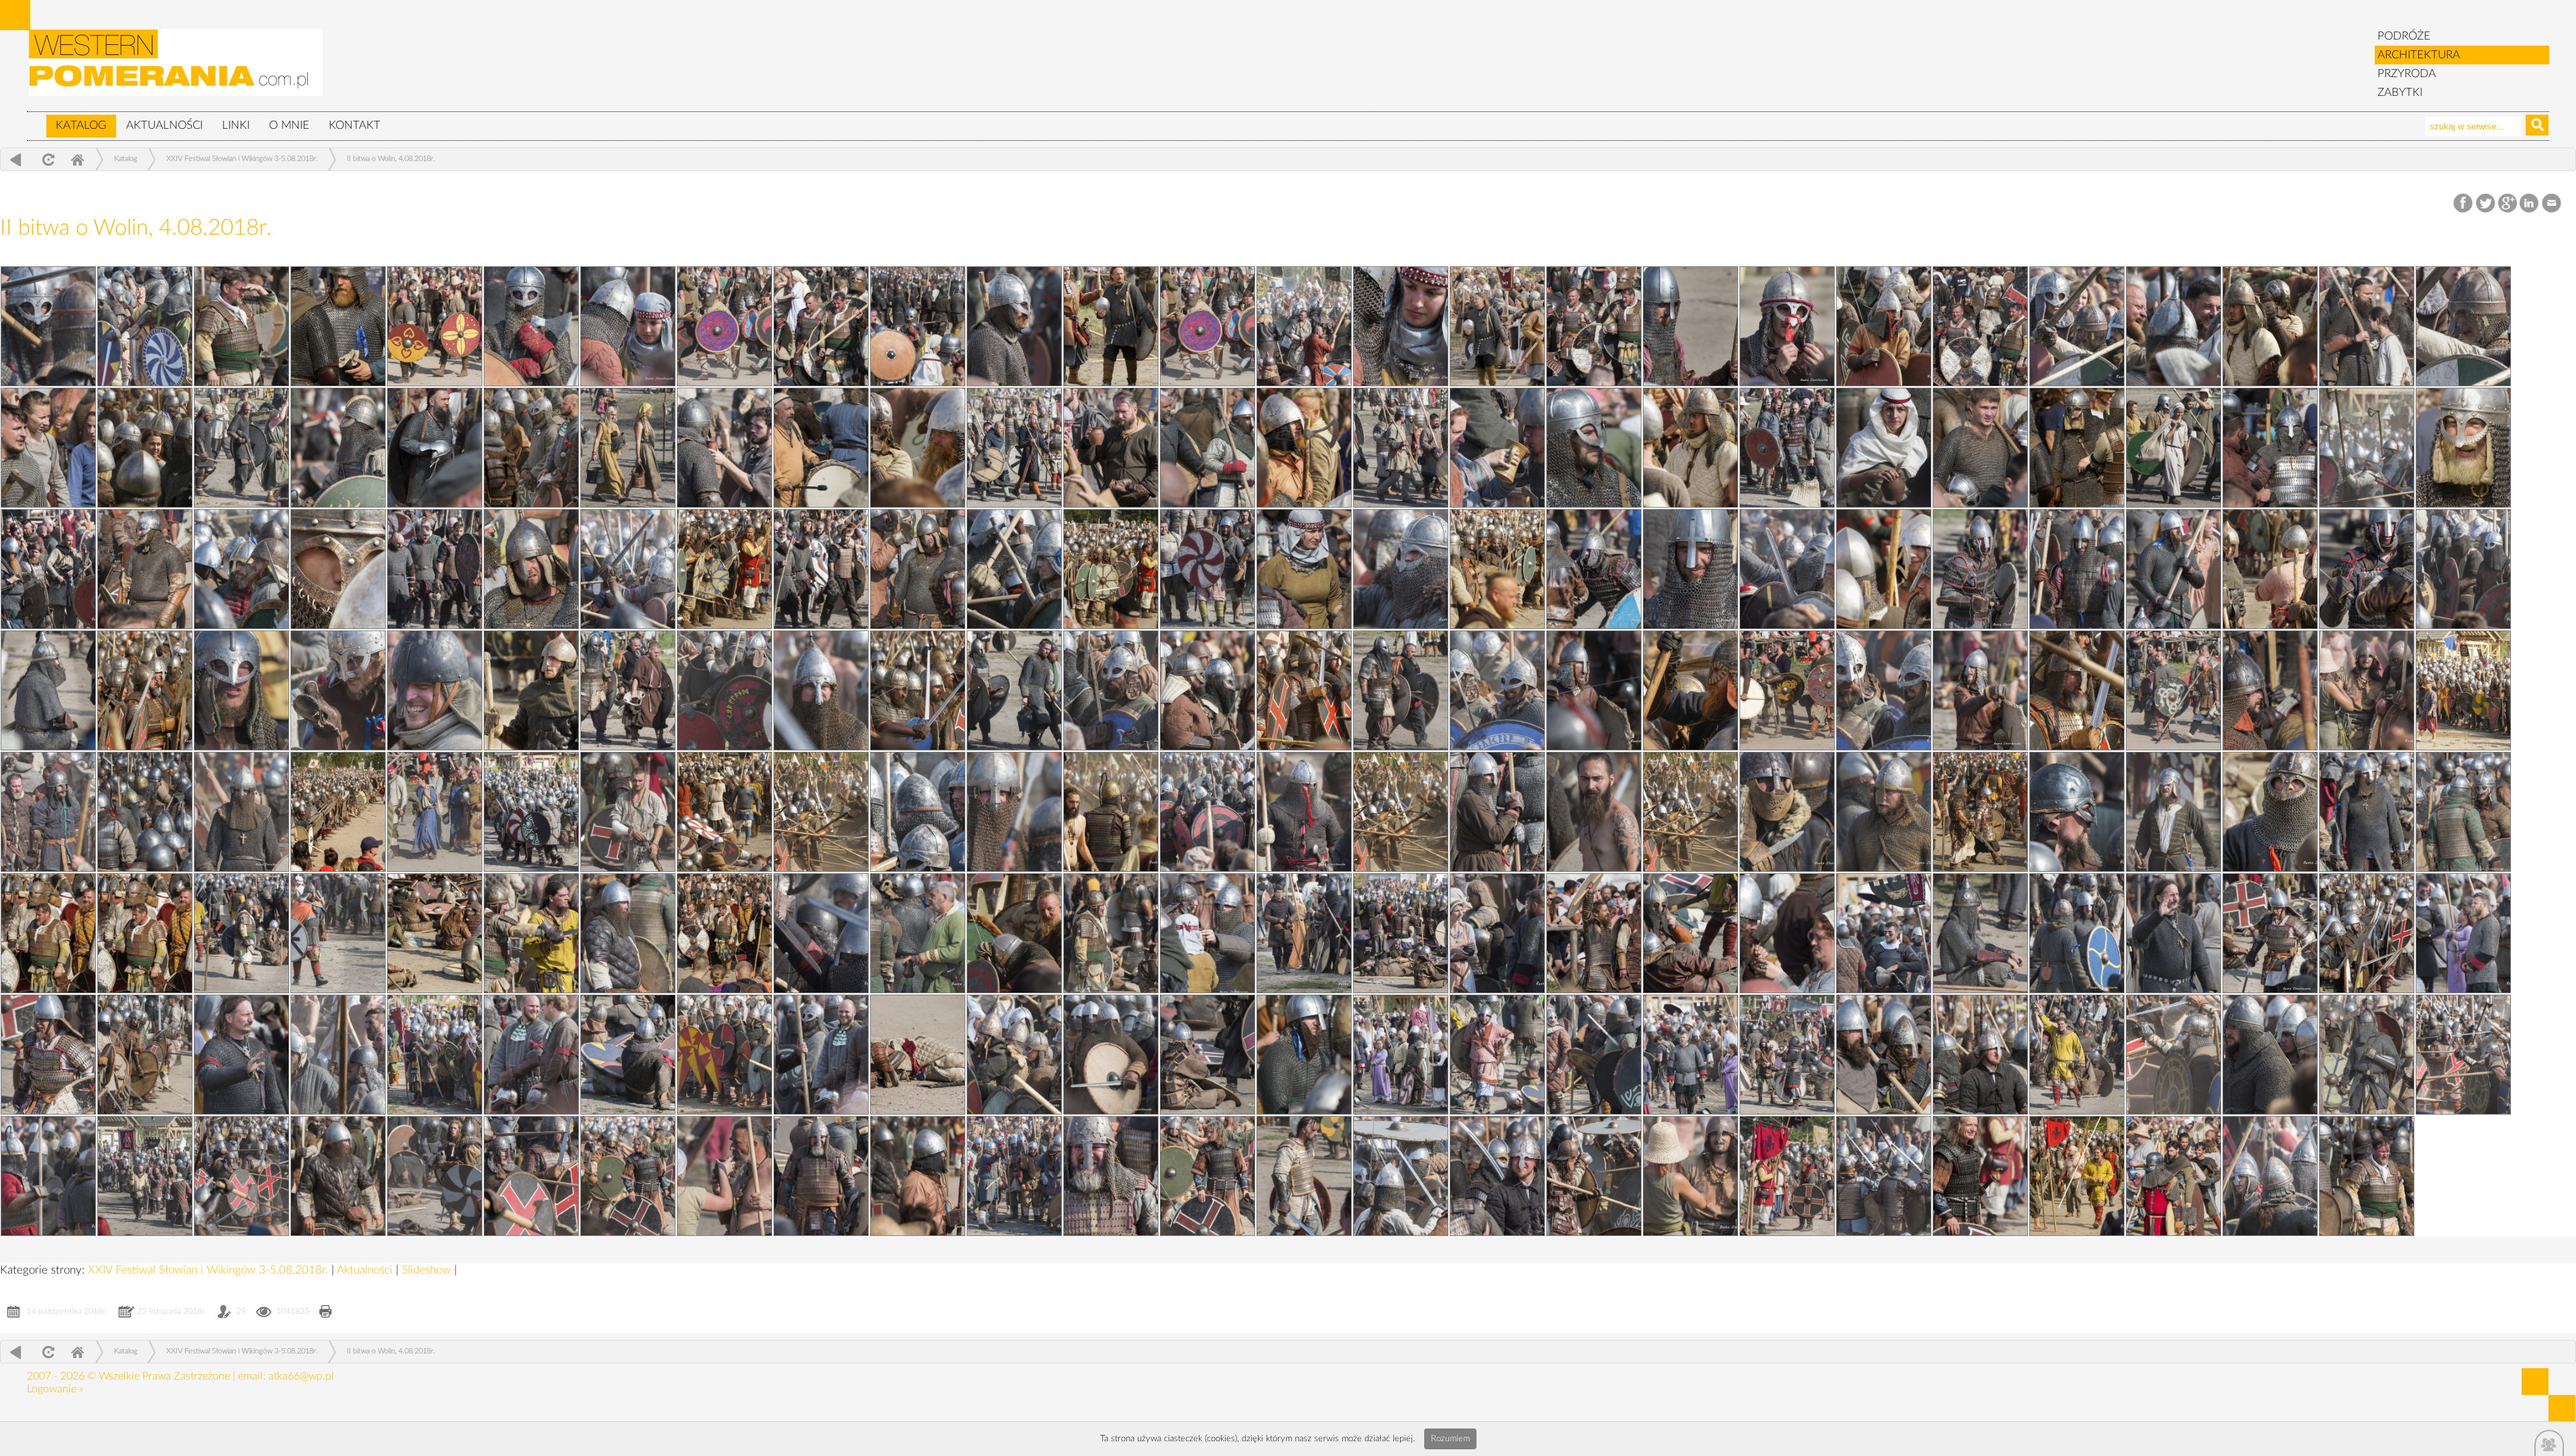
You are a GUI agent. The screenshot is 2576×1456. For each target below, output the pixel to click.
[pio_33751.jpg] (1884, 448)
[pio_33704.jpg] (435, 326)
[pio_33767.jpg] (1111, 1176)
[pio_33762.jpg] (531, 326)
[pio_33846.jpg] (724, 933)
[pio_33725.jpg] (821, 933)
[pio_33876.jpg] (531, 448)
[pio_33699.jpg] (2367, 326)
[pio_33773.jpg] (1884, 1055)
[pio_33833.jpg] (1980, 1055)
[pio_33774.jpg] (1594, 1055)
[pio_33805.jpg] (1787, 569)
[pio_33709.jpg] (435, 1176)
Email (2552, 204)
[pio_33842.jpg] (1884, 933)
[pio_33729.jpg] (2077, 812)
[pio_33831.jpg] (48, 1176)
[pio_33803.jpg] (48, 690)
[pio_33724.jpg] (1111, 933)
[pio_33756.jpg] (338, 448)
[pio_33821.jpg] (628, 326)
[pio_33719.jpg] (48, 1055)
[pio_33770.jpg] (241, 1176)
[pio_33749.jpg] (145, 569)
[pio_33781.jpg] (2077, 933)
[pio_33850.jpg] (1980, 812)
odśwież (47, 159)
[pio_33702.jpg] (1207, 326)
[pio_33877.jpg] (145, 448)
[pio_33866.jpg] (1111, 569)
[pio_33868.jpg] (338, 569)
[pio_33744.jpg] (2077, 569)
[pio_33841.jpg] (2173, 933)
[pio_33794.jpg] (628, 812)
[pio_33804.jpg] (2173, 569)
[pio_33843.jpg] (1594, 933)
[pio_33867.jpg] (724, 569)
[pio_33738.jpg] (1884, 690)
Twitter (2486, 204)
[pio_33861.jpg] (531, 690)
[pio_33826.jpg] (1497, 1176)
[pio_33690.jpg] (821, 569)
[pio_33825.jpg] (1787, 1176)
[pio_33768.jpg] (821, 1176)
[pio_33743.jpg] (2463, 569)
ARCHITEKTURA (2419, 55)
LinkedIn (2530, 204)
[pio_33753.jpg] (1111, 448)
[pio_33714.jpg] (1497, 1055)
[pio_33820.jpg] (1014, 326)
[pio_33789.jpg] (2173, 812)
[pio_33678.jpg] (435, 812)
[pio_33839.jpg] (241, 1055)
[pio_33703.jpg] (821, 326)
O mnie (289, 125)
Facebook (2464, 204)
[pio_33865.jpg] (1497, 569)
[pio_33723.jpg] (1401, 933)
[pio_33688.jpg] (1594, 569)
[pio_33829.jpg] (628, 1176)
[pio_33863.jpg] (2270, 569)
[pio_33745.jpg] (1690, 569)
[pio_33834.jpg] (1690, 1055)
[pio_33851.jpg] (1690, 812)
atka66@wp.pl (301, 1376)
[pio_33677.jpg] (145, 933)
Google (2508, 204)
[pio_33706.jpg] (1304, 1176)
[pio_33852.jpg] (1401, 812)
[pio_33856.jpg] (2463, 690)
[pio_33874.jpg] (918, 448)
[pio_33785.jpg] (918, 933)
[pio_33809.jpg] (241, 569)
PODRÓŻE (2404, 36)
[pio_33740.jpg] (1111, 690)
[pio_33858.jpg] (1690, 690)
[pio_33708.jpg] (724, 1176)
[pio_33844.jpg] (1304, 933)
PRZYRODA (2407, 73)
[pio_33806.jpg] (1401, 569)
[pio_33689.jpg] (1207, 569)
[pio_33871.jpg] (1690, 448)
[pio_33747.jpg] (918, 569)
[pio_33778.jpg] (435, 1055)
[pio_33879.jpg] (1884, 326)
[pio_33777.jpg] (724, 1055)
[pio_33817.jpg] (2173, 326)
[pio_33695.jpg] (1401, 448)
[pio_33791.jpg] (1594, 812)
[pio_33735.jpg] (145, 326)
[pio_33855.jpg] (338, 812)
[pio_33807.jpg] (1014, 569)
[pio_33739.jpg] (1497, 690)
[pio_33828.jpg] (918, 1176)
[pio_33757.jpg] (2463, 326)
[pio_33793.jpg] (1014, 812)
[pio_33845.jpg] (1014, 933)
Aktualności (164, 125)
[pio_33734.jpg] (531, 812)
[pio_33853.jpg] (1111, 812)
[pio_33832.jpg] (2270, 1055)
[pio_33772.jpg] (2173, 1055)
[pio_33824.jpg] (1980, 1176)
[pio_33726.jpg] (531, 933)
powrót (16, 159)
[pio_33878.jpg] (2270, 326)
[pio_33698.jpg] (241, 448)
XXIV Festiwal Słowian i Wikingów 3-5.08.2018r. (242, 159)
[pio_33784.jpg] (1207, 933)
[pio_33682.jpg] (1401, 690)
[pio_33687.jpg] (1980, 569)
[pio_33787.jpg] (338, 933)
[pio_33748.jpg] (531, 569)
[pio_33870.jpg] (2077, 448)
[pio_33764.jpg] (1884, 1176)
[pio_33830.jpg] (338, 1176)
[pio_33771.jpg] (2463, 1055)
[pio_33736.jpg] (145, 812)
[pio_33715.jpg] (1207, 1055)
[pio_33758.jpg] (2077, 326)
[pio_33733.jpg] (918, 812)
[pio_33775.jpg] (1304, 1055)
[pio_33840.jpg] (2463, 933)
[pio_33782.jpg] (1787, 933)
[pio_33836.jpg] (1111, 1055)
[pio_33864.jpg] (1884, 569)
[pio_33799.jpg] (1690, 1176)
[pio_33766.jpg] (1401, 1176)
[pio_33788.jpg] (2463, 812)
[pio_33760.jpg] (1304, 326)
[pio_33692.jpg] (48, 569)
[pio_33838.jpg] (531, 1055)
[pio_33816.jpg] (48, 448)
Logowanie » (55, 1389)
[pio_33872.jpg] (338, 326)
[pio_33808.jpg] (628, 569)
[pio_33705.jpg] (2173, 1176)
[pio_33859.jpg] (1304, 690)
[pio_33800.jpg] (1207, 690)
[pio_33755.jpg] (48, 326)
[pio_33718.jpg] (338, 1055)
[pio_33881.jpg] (1111, 326)
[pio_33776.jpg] (1014, 1055)
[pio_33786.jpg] (628, 933)
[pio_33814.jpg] (821, 448)
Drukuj (326, 1313)
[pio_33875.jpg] (2077, 1176)
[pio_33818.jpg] (1787, 326)
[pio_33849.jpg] (2270, 812)
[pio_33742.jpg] (338, 690)
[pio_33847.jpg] (435, 933)
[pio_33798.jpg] (1594, 690)
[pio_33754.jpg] (724, 448)
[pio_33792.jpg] (1304, 812)
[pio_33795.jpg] (241, 812)
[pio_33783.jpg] (1497, 933)
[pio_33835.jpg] (1401, 1055)
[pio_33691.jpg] (435, 569)
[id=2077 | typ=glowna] (36, 119)
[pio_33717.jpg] (628, 1055)
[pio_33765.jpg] (1594, 1176)
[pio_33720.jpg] (2270, 933)
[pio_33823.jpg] (2367, 1176)
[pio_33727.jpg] (241, 933)
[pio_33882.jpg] (724, 326)
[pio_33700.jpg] (1980, 326)
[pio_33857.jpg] (2077, 690)
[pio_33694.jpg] (1787, 448)
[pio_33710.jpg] (145, 1176)
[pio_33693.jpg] (2173, 448)
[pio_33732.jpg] (1207, 812)
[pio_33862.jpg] (145, 690)
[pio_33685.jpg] (241, 690)
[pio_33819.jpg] (1401, 326)
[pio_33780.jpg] (2367, 933)
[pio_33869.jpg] (2463, 448)
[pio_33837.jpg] (821, 1055)
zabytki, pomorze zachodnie (176, 69)
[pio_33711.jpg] (2367, 1055)
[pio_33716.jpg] (918, 1055)
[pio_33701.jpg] (1594, 326)
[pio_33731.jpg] (1497, 812)
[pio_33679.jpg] (48, 812)
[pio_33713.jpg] (1787, 1055)
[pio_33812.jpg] (1594, 448)
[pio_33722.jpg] (1690, 933)
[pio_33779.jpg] (145, 1055)
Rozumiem (1450, 1439)
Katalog (81, 125)
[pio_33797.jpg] (1980, 690)
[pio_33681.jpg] (1787, 690)
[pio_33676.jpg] (821, 812)
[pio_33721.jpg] (1980, 933)
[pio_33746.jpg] (1304, 569)
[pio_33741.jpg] (724, 690)
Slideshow (428, 1270)
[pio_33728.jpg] (2367, 812)
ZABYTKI (2400, 92)
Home (77, 159)
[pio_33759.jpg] (1690, 326)
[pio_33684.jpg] (628, 690)
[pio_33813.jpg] (1207, 448)
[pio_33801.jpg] (821, 690)
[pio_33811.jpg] (1980, 448)
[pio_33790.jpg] (1884, 812)
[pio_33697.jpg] (628, 448)
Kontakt (355, 125)
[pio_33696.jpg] (1014, 448)
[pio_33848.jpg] (48, 933)
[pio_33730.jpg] (1787, 812)
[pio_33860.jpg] (918, 690)
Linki (236, 125)
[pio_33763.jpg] (2270, 1176)
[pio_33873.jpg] (1304, 448)
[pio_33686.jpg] (2367, 569)
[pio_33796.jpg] (2367, 690)
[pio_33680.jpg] (2173, 690)
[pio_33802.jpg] (435, 690)
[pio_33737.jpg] (2270, 690)
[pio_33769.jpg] (531, 1176)
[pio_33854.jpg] (724, 812)
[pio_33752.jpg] (1497, 448)
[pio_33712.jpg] (2077, 1055)
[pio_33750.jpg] (2270, 448)
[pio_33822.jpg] (241, 326)
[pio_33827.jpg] (1207, 1176)
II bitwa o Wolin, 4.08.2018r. (391, 159)
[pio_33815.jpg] (435, 448)
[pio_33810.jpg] (2367, 448)
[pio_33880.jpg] (1497, 326)
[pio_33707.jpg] (1014, 1176)
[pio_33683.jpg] (1014, 690)
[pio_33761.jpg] (918, 326)
